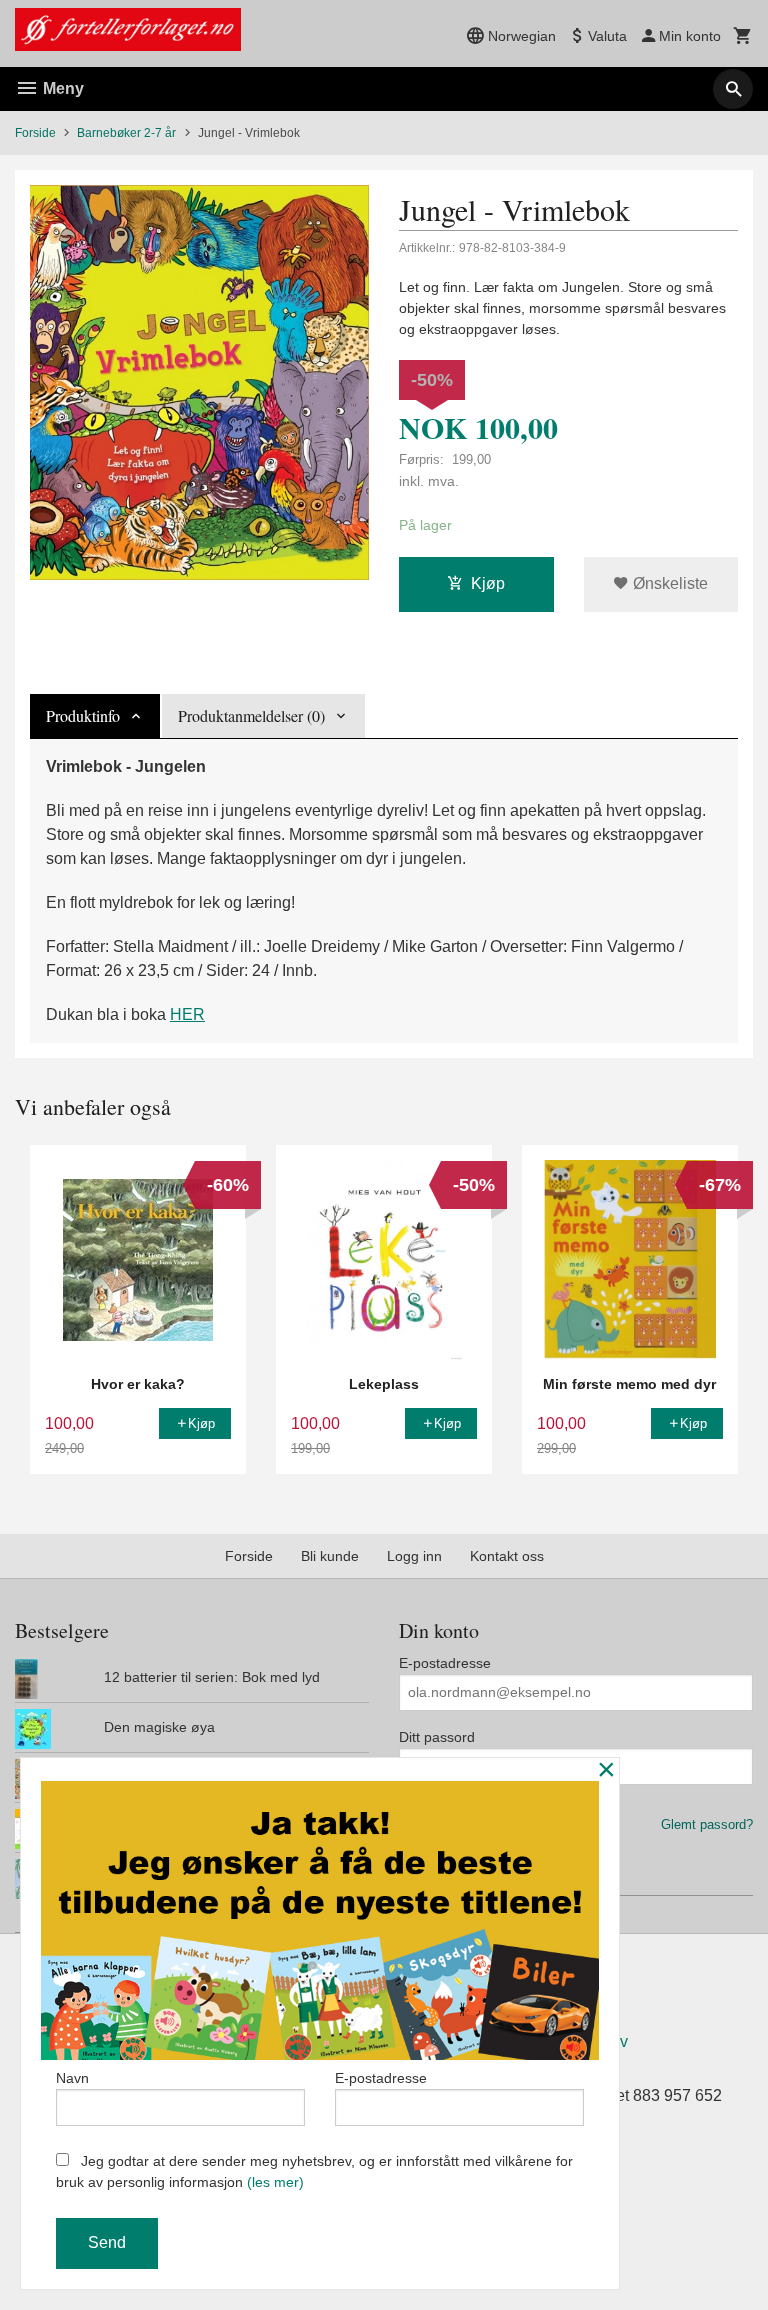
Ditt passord (437, 1737)
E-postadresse (445, 1663)
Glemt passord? (707, 1824)
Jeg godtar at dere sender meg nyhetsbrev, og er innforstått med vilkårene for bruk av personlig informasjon (314, 2171)
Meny (61, 88)
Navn (72, 2078)
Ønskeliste (668, 583)
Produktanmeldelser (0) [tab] (251, 715)
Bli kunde (330, 1556)
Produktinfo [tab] (83, 715)
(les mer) (275, 2182)
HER (187, 1014)
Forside (35, 133)
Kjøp (488, 583)
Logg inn (414, 1556)
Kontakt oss (507, 1556)
